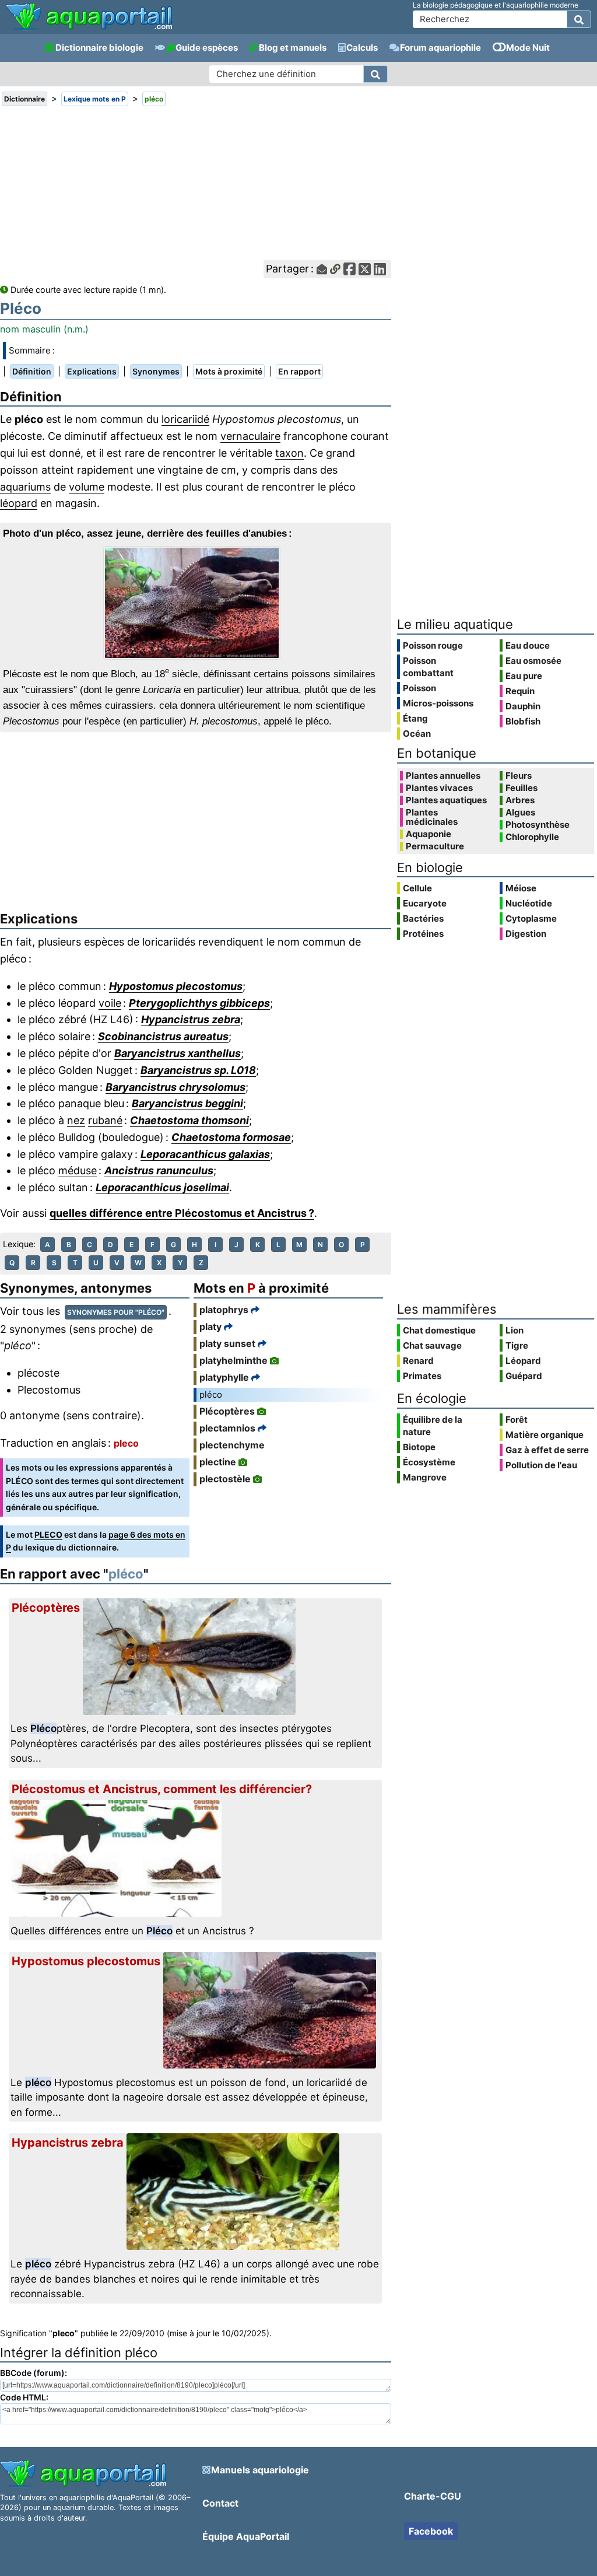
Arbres (520, 800)
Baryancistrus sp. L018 (198, 1070)
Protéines (423, 934)
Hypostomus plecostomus (176, 986)
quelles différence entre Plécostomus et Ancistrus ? (182, 1213)
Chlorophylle (532, 837)
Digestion (526, 934)
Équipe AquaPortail (246, 2536)
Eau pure (524, 676)
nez (76, 1120)
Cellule (417, 888)
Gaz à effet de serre (547, 1450)
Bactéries (423, 918)
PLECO (48, 1534)
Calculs (362, 48)
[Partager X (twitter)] (365, 269)
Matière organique (545, 1435)
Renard (418, 1361)
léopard (19, 503)
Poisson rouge (433, 645)
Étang (415, 718)
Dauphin (523, 706)
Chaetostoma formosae (231, 1137)
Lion (515, 1330)
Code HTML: (24, 2397)
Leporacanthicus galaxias (205, 1154)
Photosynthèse (538, 825)
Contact (220, 2503)
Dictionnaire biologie (99, 48)
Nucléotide (529, 903)
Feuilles (522, 788)
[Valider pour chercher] (579, 19)
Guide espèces (207, 48)
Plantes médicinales (432, 817)
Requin (520, 691)
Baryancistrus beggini (187, 1103)
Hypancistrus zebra (191, 1019)
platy (210, 1326)
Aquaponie (429, 834)
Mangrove (425, 1477)
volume (87, 487)
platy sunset (227, 1343)
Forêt (517, 1420)
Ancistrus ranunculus (159, 1170)
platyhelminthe (233, 1360)
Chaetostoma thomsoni (189, 1120)
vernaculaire (250, 436)
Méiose (521, 888)
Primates (422, 1376)
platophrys (224, 1310)
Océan (417, 734)
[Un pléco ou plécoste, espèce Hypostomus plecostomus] (195, 603)
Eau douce (528, 645)
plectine (218, 1462)
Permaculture (435, 846)
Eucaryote (425, 903)
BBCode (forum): (34, 2373)
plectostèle (225, 1479)
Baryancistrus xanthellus (178, 1053)
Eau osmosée (533, 661)
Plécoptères (227, 1411)
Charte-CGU (433, 2496)
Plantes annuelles (443, 776)
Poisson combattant (428, 667)
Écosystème (429, 1462)
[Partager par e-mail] (322, 269)
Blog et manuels (293, 48)
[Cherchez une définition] (375, 74)
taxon (289, 453)
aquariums (25, 487)
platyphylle (224, 1377)
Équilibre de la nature (433, 1426)
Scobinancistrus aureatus (163, 1036)
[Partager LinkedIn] (380, 269)
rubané (105, 1120)
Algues (520, 813)
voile (110, 1003)
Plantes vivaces (439, 788)
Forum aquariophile (440, 48)
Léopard (523, 1361)
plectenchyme (232, 1445)
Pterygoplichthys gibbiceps (199, 1003)
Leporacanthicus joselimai (162, 1187)
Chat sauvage (432, 1345)
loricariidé (185, 419)
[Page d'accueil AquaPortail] (89, 29)
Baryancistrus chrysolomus (175, 1087)
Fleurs (519, 776)
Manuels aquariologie (260, 2470)
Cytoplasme (531, 918)
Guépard (524, 1376)
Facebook (431, 2531)
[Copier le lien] (335, 269)
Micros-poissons (438, 703)
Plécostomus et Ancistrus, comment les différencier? (162, 1789)
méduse (78, 1170)
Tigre (517, 1345)
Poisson (419, 688)
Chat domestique (439, 1330)
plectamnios (227, 1428)
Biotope (419, 1447)
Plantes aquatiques (446, 800)
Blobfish (523, 721)
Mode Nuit (528, 48)
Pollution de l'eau (541, 1465)
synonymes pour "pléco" (116, 1312)
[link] (89, 17)
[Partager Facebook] (350, 269)
